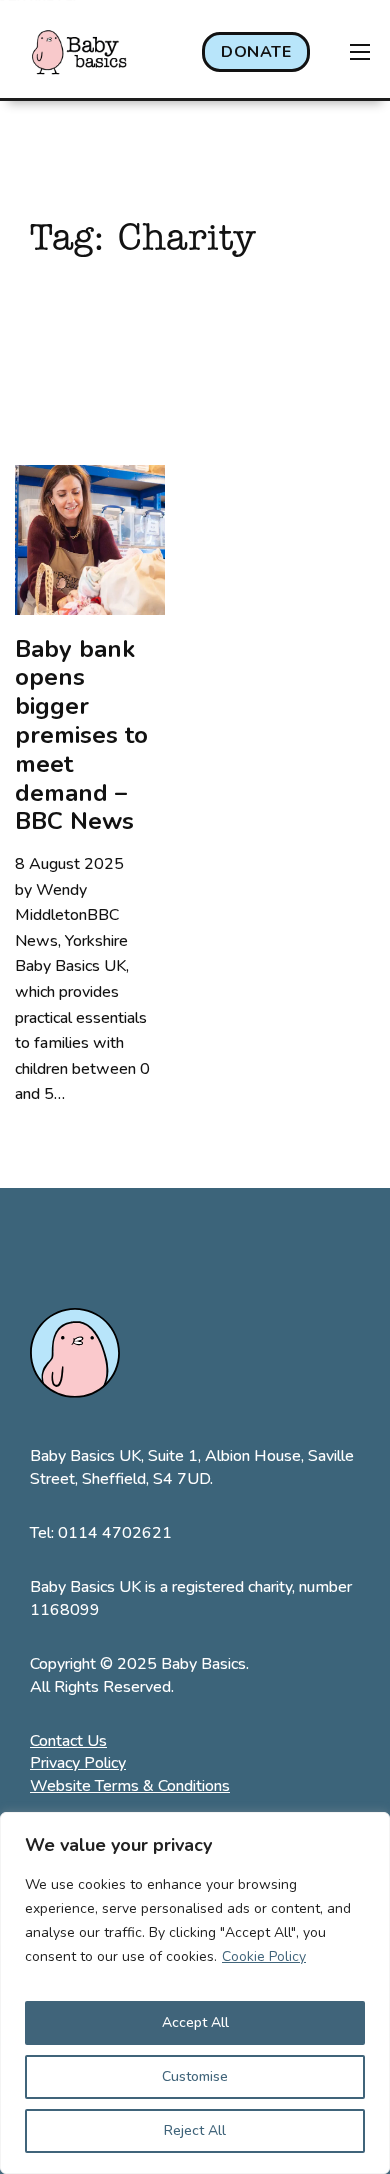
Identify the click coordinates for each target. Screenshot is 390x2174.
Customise (195, 2076)
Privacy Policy (78, 1763)
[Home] (79, 52)
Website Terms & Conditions (130, 1786)
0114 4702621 (115, 1533)
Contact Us (68, 1741)
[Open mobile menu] (360, 52)
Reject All (195, 2130)
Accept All (195, 2022)
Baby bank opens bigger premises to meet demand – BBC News (81, 735)
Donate (256, 52)
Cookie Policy (264, 1956)
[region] (195, 1993)
